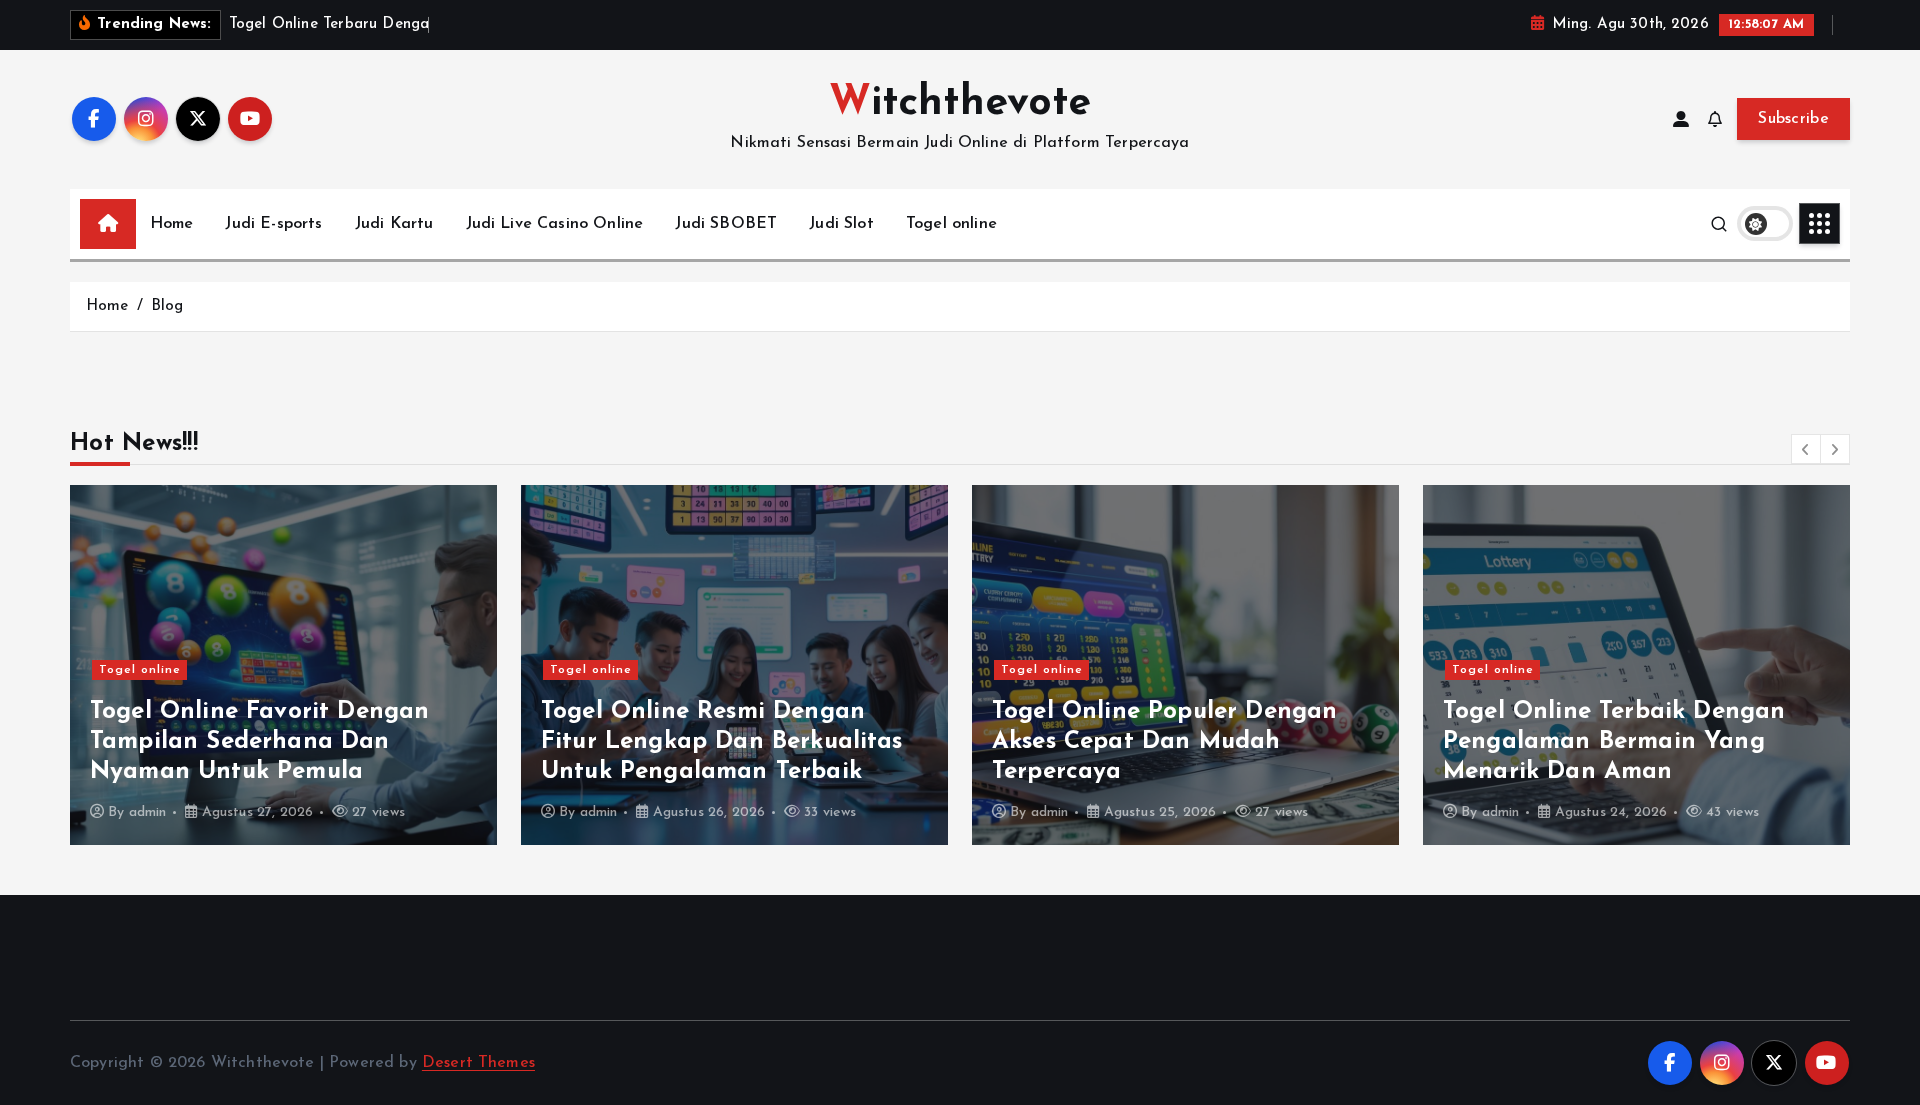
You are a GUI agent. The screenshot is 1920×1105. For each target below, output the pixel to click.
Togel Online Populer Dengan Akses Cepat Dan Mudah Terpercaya (1164, 742)
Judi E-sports (273, 224)
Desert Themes (478, 1063)
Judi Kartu (394, 224)
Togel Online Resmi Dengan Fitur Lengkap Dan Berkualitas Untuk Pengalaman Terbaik (722, 742)
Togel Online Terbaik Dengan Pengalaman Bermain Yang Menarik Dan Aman (1614, 742)
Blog (167, 306)
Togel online (951, 224)
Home (172, 224)
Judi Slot (841, 224)
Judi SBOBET (726, 224)
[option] (283, 665)
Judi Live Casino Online (555, 224)
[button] (1806, 449)
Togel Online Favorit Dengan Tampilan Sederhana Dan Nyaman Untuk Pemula (259, 742)
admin (148, 812)
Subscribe (1793, 119)
